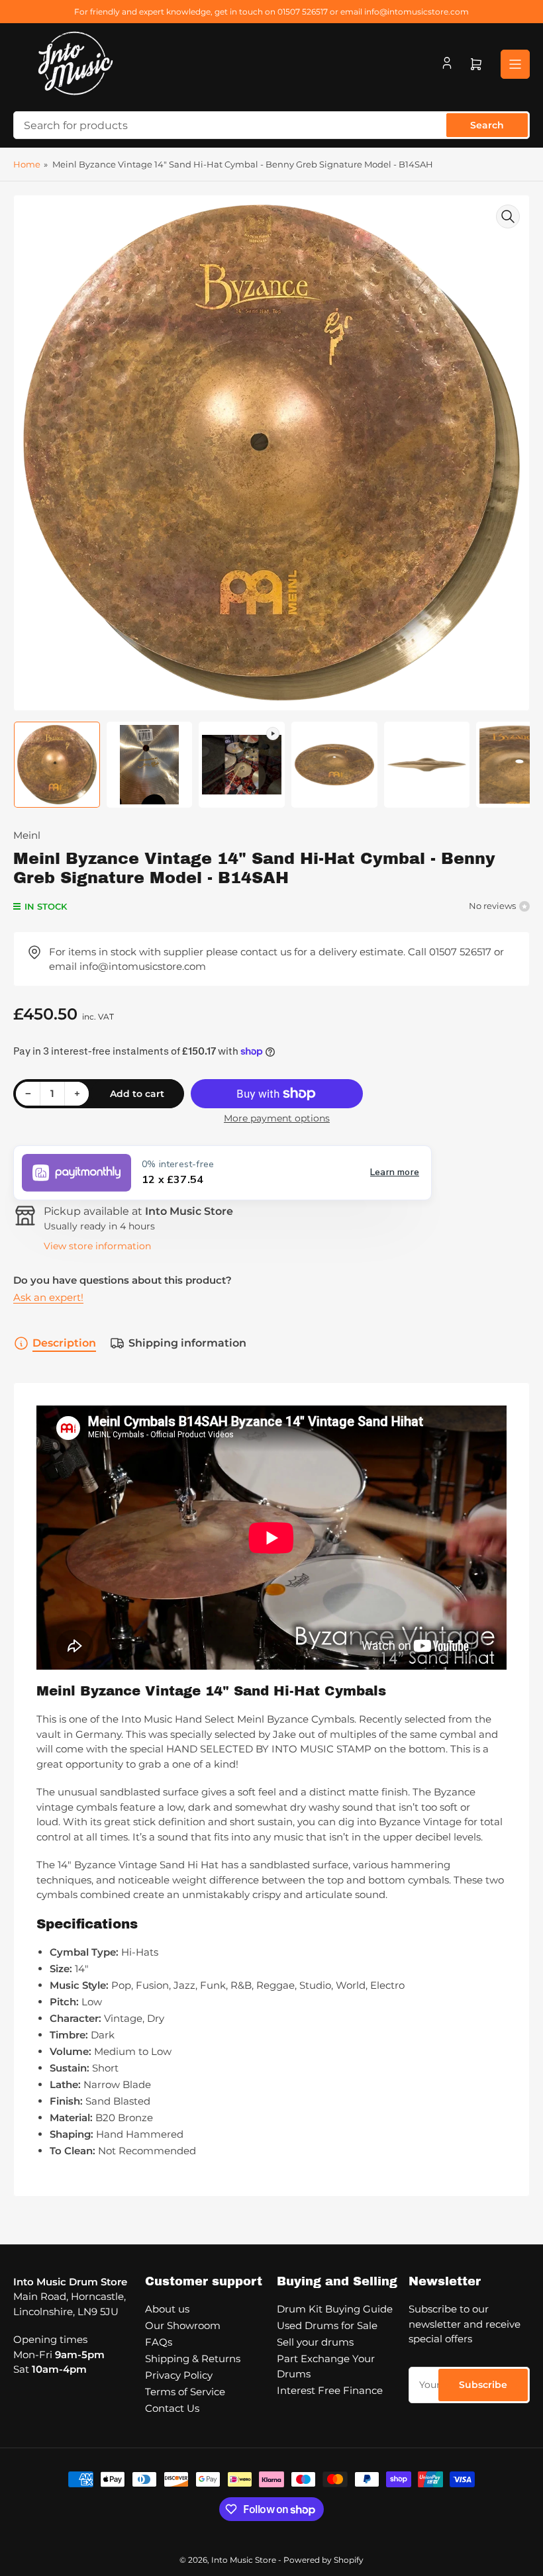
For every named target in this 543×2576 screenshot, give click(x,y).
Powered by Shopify (323, 2560)
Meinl (27, 835)
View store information (97, 1246)
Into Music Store (244, 2560)
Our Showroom (183, 2325)
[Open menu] (515, 64)
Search (487, 125)
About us (167, 2309)
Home (27, 164)
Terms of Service (185, 2392)
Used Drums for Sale (327, 2325)
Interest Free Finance (330, 2390)
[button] (222, 1173)
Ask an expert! (48, 1297)
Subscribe (483, 2385)
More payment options (277, 1118)
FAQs (159, 2342)
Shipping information (187, 1343)
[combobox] (271, 125)
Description (64, 1343)
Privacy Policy (179, 2375)
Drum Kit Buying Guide (335, 2309)
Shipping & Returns (193, 2359)
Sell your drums (315, 2342)
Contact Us (172, 2408)
